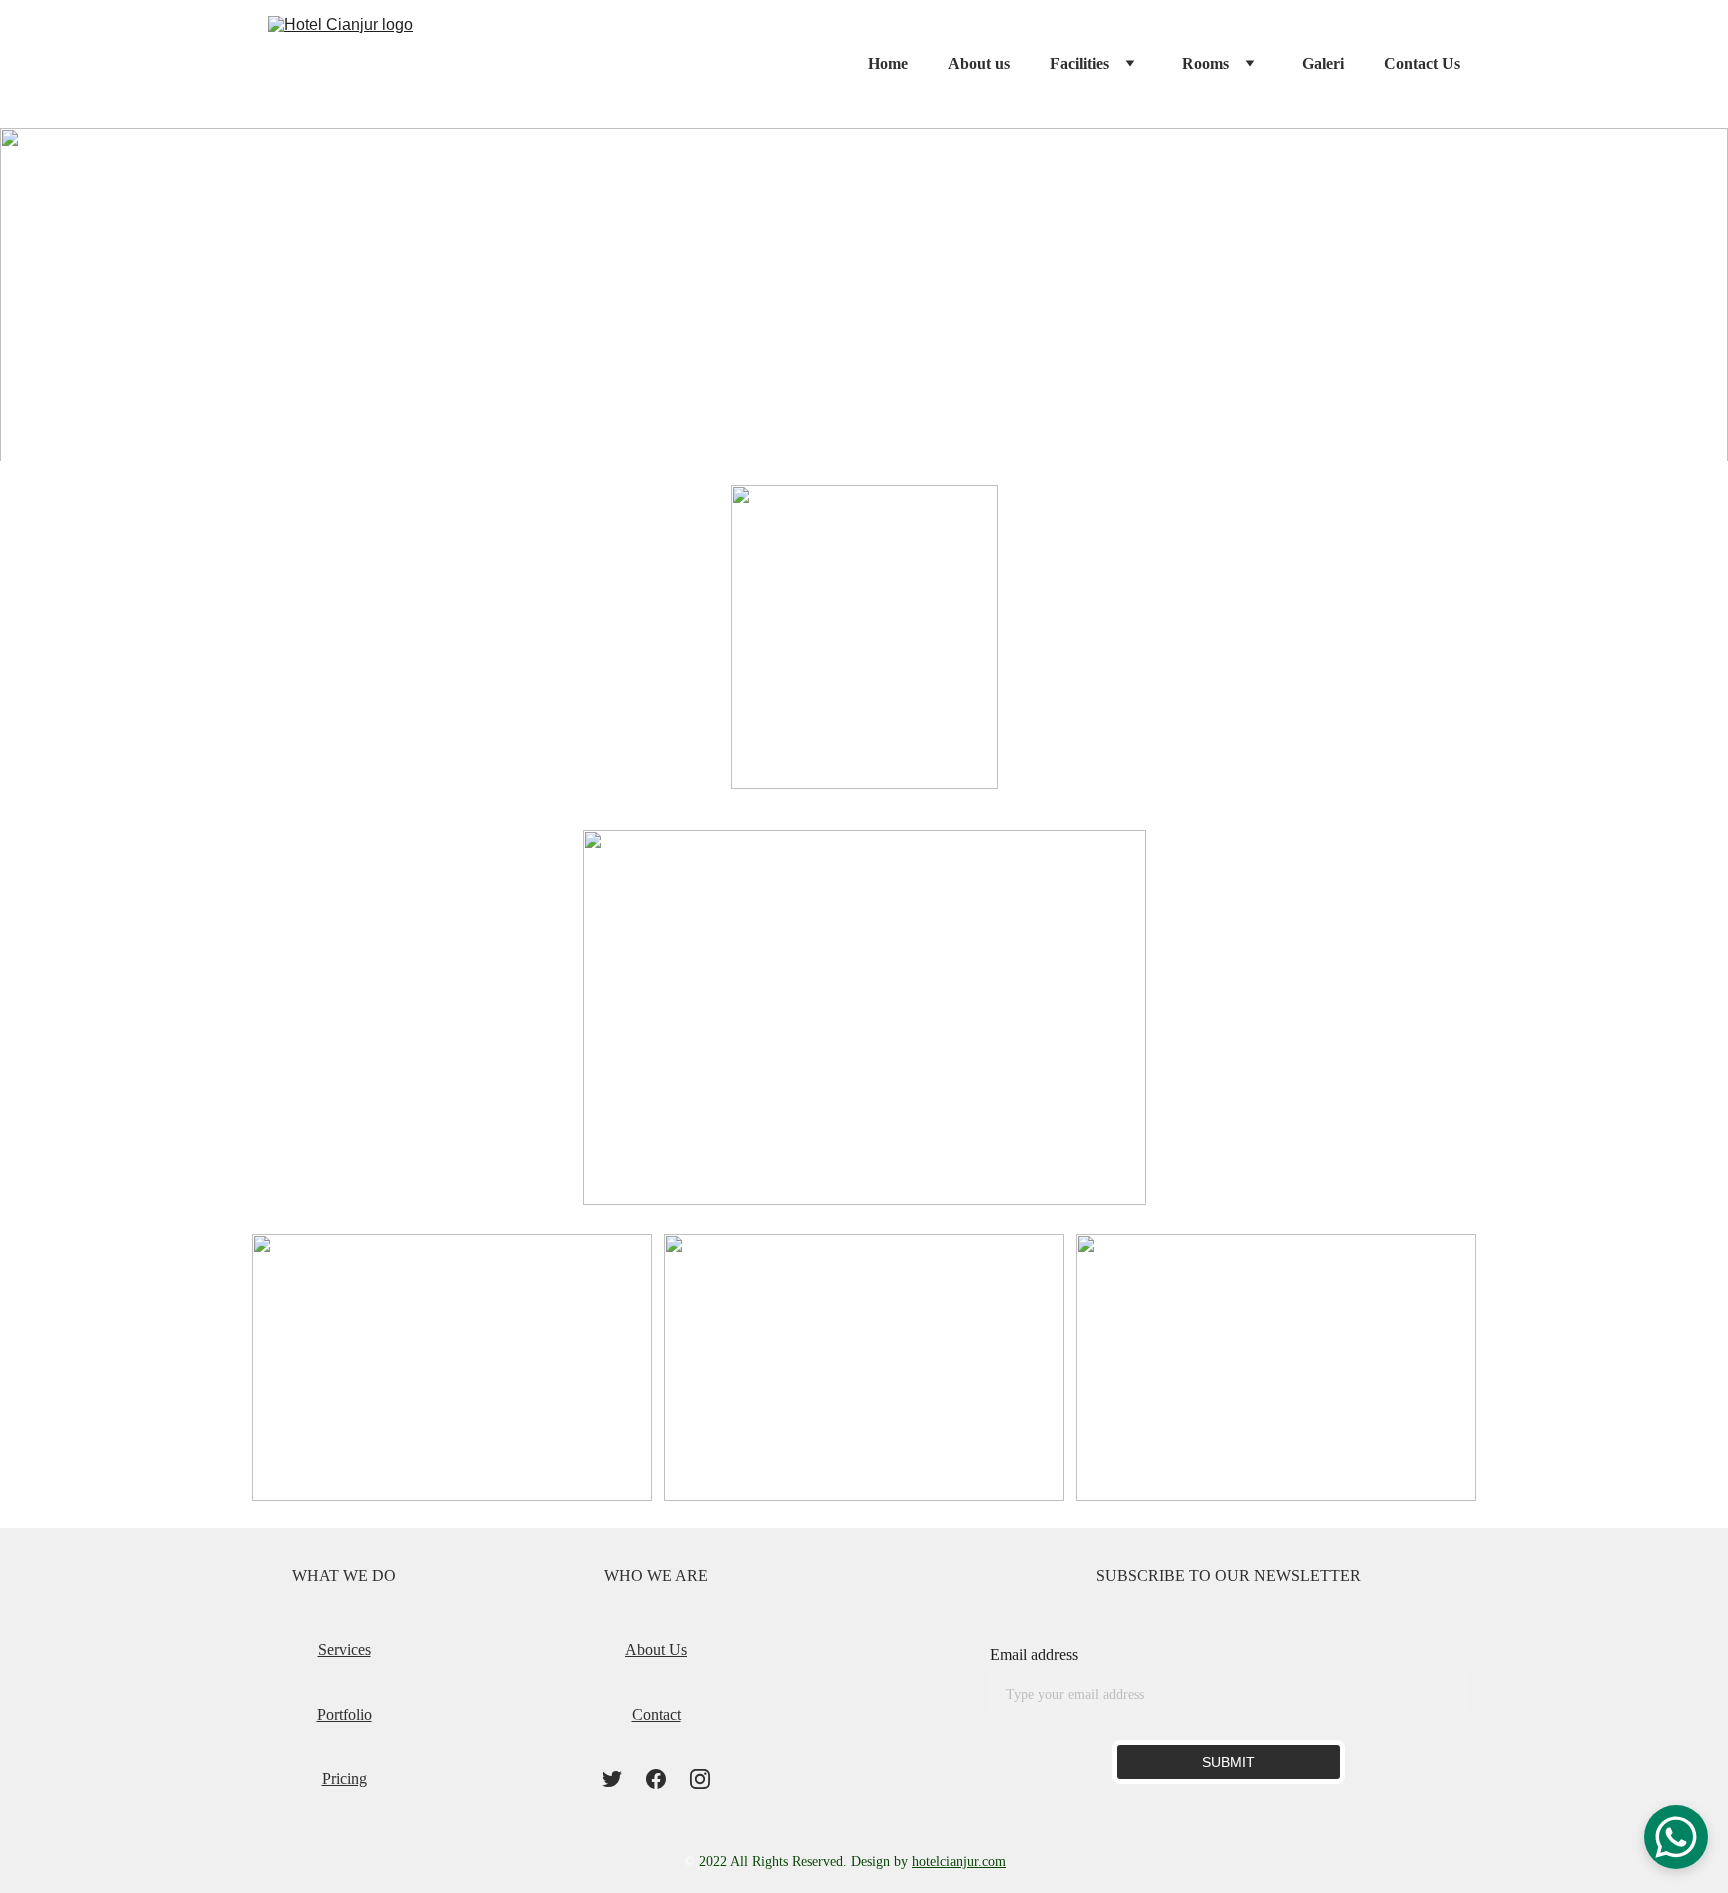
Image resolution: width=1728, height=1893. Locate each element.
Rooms (1205, 63)
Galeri (1323, 63)
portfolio (344, 1714)
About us (979, 63)
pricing (344, 1778)
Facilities (1079, 63)
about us (656, 1649)
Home (888, 63)
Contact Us (1422, 63)
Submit (1228, 1762)
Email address (1034, 1654)
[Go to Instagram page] (700, 1779)
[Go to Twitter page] (612, 1779)
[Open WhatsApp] (1676, 1837)
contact (656, 1714)
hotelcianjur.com (959, 1861)
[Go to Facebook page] (656, 1779)
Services (344, 1649)
